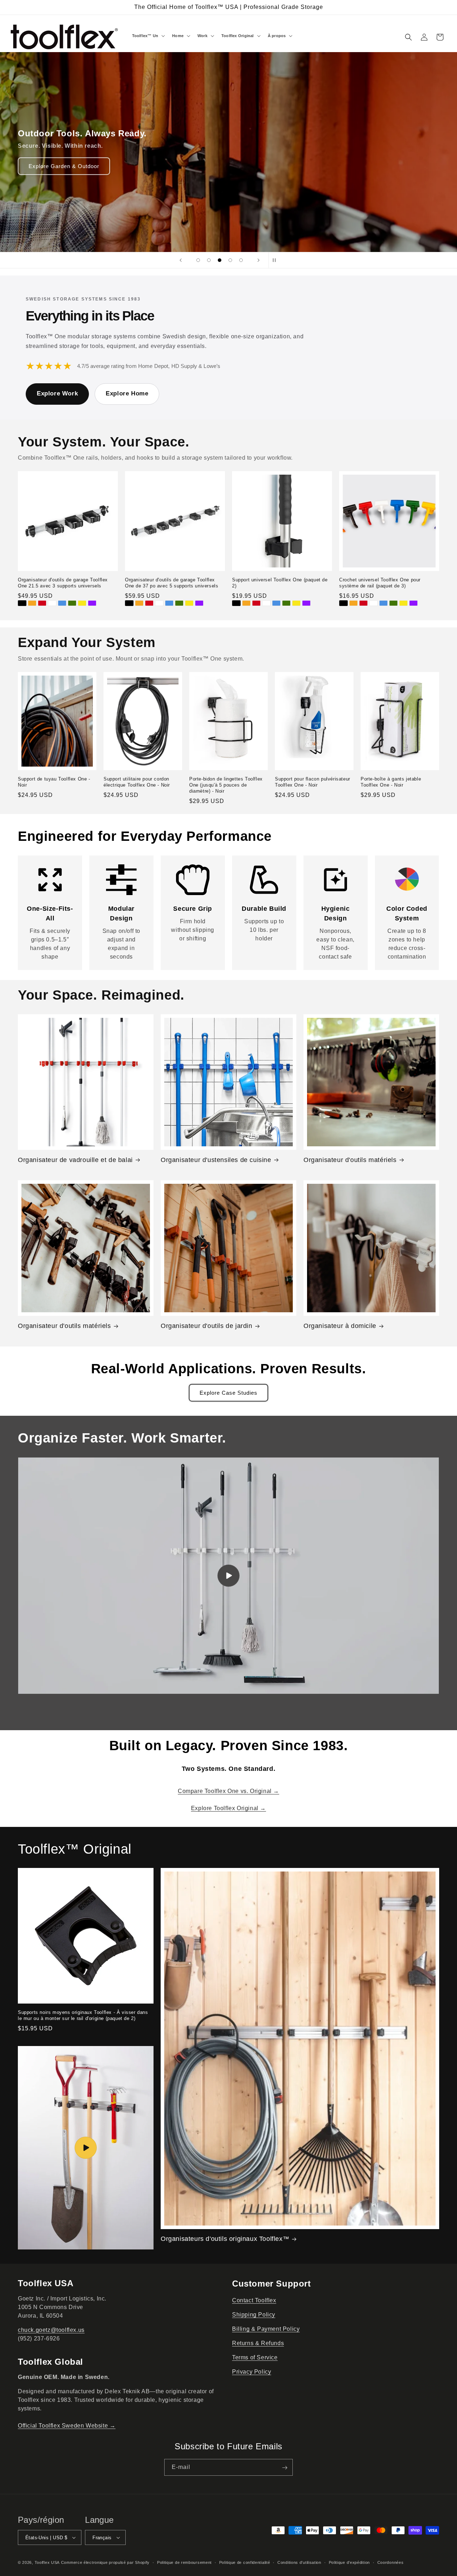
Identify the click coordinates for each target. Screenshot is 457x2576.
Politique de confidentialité (245, 2562)
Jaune (82, 603)
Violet (92, 603)
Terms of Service (255, 2357)
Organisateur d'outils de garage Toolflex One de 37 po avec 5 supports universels (172, 583)
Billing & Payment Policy (266, 2329)
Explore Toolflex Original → (228, 1808)
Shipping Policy (254, 2315)
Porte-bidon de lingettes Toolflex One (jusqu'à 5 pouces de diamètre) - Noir (226, 785)
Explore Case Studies (228, 1393)
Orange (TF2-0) (246, 603)
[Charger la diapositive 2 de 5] (209, 260)
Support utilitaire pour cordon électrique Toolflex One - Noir (137, 782)
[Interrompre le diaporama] (276, 260)
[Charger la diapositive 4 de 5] (230, 260)
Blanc (52, 603)
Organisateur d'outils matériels (350, 1160)
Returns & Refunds (258, 2343)
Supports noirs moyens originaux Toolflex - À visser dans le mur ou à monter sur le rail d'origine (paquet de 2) (83, 2015)
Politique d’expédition (349, 2562)
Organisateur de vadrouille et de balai (75, 1160)
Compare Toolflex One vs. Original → (228, 1791)
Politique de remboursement (184, 2562)
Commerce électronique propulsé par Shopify (105, 2562)
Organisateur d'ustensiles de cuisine (216, 1160)
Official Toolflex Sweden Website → (67, 2426)
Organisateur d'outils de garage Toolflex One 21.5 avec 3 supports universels (63, 583)
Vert (72, 603)
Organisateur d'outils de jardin (207, 1326)
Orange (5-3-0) (32, 603)
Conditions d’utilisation (299, 2562)
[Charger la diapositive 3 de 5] (220, 260)
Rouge (42, 603)
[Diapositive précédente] (181, 260)
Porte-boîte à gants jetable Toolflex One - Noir (391, 782)
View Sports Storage (56, 166)
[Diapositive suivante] (258, 260)
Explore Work (57, 393)
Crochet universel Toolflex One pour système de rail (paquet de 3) (380, 583)
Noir (22, 603)
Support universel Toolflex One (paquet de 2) (280, 583)
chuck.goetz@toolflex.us (51, 2330)
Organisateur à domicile (340, 1326)
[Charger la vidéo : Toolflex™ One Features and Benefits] (86, 2148)
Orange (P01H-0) (353, 603)
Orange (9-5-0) (139, 603)
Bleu (62, 603)
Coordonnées (391, 2562)
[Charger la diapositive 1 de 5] (198, 260)
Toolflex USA (47, 2562)
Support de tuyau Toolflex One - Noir (54, 782)
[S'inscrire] (285, 2468)
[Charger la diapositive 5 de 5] (241, 260)
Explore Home (127, 393)
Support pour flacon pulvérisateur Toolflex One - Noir (313, 782)
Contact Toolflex (254, 2300)
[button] (148, 36)
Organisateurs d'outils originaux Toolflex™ (225, 2239)
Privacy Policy (252, 2372)
